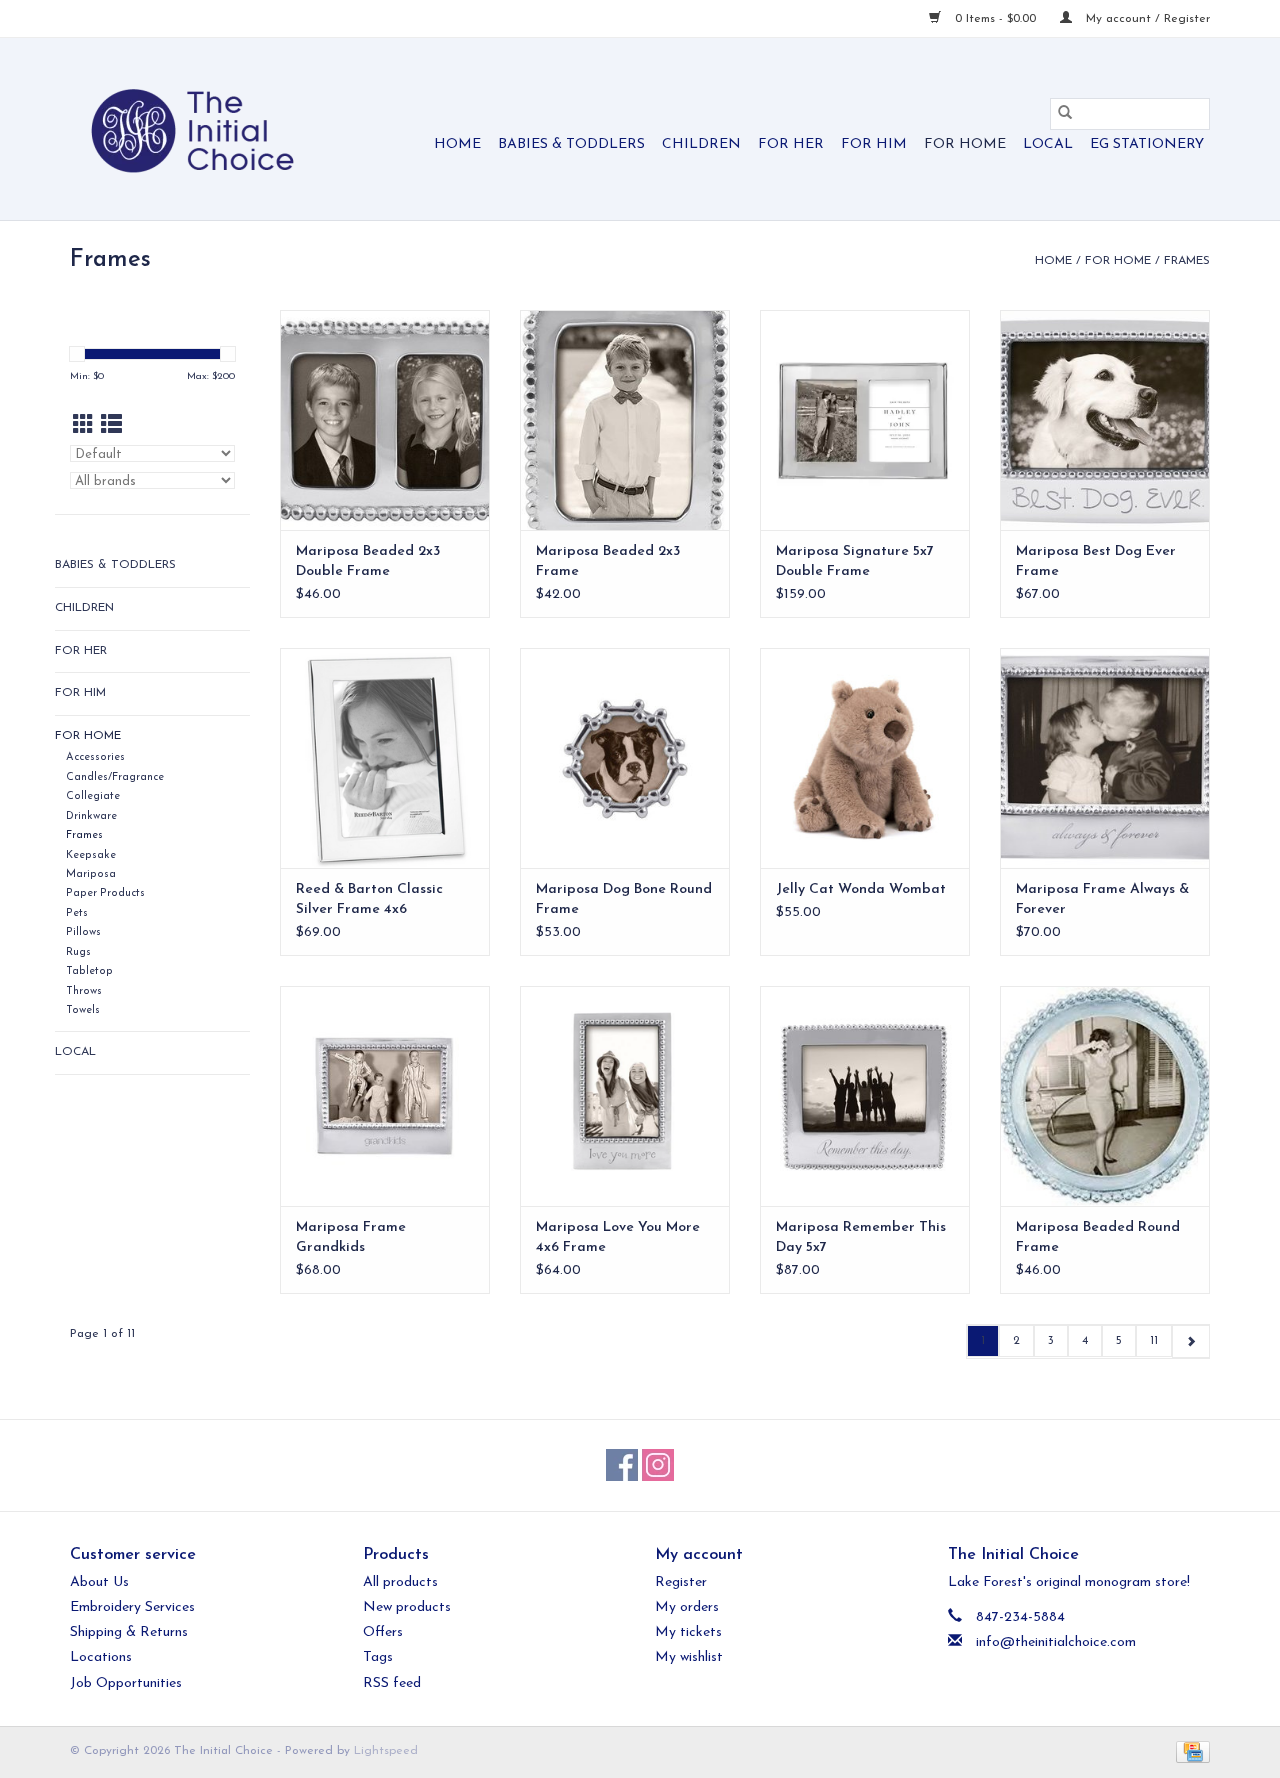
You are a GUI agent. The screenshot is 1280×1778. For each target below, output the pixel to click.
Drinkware (91, 816)
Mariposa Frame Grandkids (351, 1237)
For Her (791, 144)
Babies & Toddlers (571, 144)
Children (701, 144)
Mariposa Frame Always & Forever (1102, 899)
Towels (83, 1010)
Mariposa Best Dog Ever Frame (1096, 561)
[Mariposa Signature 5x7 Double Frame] (865, 420)
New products (407, 1607)
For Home (965, 144)
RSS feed (392, 1683)
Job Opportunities (126, 1683)
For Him (874, 144)
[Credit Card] (1189, 1751)
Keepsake (91, 855)
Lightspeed (386, 1751)
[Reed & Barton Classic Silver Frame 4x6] (385, 758)
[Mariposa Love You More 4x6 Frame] (625, 1096)
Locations (101, 1657)
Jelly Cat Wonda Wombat (861, 889)
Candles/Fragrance (115, 777)
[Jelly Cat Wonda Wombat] (865, 758)
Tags (378, 1657)
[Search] (1065, 114)
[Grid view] (83, 426)
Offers (383, 1632)
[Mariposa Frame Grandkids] (385, 1096)
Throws (84, 991)
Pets (77, 913)
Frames (1187, 261)
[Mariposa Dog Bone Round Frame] (625, 758)
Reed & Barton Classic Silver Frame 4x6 (369, 899)
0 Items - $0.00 (995, 19)
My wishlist (689, 1657)
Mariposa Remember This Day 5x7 (861, 1237)
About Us (99, 1582)
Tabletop (89, 971)
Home (457, 144)
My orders (687, 1607)
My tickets (688, 1632)
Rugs (78, 952)
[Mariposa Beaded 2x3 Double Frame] (385, 420)
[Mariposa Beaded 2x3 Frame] (625, 420)
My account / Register (1146, 19)
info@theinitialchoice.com (1056, 1642)
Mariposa (91, 874)
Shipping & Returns (129, 1632)
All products (400, 1582)
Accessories (95, 757)
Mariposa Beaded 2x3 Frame (608, 561)
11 (1154, 1341)
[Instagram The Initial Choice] (658, 1465)
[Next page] (1190, 1341)
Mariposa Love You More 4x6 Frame (618, 1237)
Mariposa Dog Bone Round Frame (624, 899)
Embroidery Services (132, 1607)
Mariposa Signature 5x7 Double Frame (855, 561)
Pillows (83, 932)
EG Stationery (1147, 144)
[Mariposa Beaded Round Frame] (1105, 1096)
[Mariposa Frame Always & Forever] (1105, 758)
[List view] (111, 426)
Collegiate (93, 796)
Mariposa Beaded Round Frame (1098, 1237)
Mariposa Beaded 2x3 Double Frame (368, 561)
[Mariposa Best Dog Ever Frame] (1105, 420)
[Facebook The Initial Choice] (622, 1465)
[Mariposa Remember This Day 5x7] (865, 1096)
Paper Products (105, 893)
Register (681, 1582)
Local (1048, 144)
